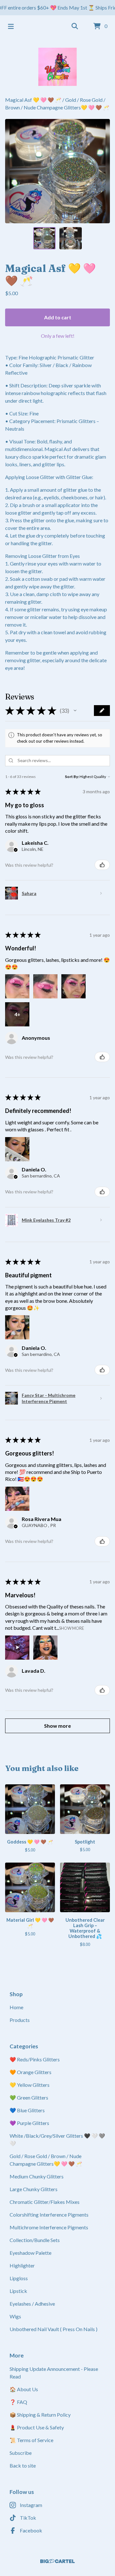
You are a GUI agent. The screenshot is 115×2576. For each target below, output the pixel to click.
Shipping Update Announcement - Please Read (54, 2373)
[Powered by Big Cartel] (57, 2561)
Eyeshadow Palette (31, 2253)
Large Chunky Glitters (34, 2189)
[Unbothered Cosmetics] (57, 67)
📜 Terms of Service (31, 2440)
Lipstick (18, 2291)
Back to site (23, 2465)
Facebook (31, 2530)
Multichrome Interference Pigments (49, 2227)
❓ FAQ (18, 2402)
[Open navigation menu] (11, 26)
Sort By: (72, 777)
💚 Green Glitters (29, 2097)
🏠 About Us (24, 2389)
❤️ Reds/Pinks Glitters (35, 2059)
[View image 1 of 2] (44, 238)
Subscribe (21, 2453)
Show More (72, 1628)
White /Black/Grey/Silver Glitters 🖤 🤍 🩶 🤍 (57, 2139)
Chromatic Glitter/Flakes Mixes (45, 2202)
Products (20, 2020)
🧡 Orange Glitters (31, 2072)
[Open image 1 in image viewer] (57, 171)
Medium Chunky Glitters (37, 2176)
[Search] (75, 26)
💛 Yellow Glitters (30, 2085)
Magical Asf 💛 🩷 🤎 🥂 (33, 100)
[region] (57, 8)
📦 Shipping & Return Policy (40, 2415)
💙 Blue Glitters (27, 2110)
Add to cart (58, 317)
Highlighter (22, 2265)
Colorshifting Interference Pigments (49, 2215)
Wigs (15, 2316)
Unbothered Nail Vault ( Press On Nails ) (54, 2329)
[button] (75, 711)
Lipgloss (19, 2278)
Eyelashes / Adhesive (32, 2304)
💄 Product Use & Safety (37, 2427)
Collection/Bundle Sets (35, 2240)
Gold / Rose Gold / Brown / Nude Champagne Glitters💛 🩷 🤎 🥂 (46, 2160)
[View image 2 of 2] (71, 238)
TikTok (28, 2518)
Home (16, 2007)
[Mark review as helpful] (102, 865)
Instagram (31, 2505)
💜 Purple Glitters (29, 2123)
